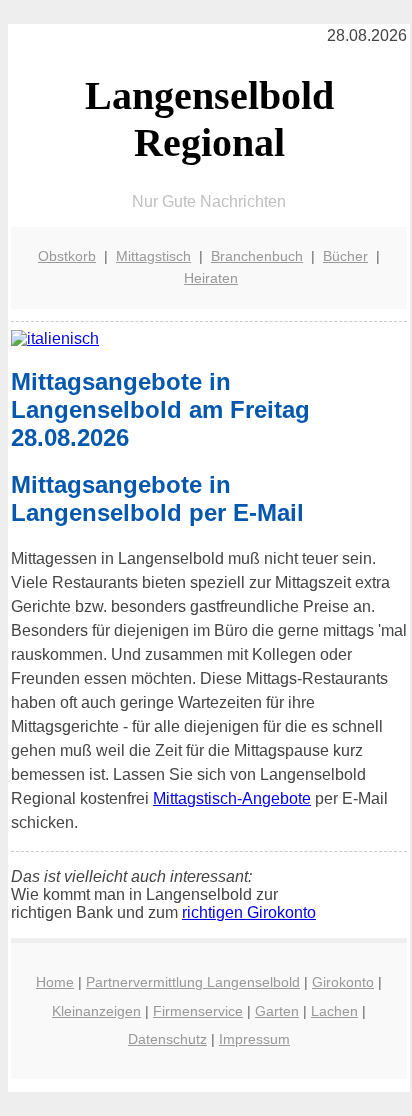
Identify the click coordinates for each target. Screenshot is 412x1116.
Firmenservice (198, 1011)
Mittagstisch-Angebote (232, 798)
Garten (277, 1011)
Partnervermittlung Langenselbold (193, 982)
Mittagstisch (153, 256)
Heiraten (211, 278)
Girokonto (343, 982)
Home (55, 982)
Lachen (334, 1011)
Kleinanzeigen (96, 1011)
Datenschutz (167, 1039)
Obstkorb (67, 256)
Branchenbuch (257, 256)
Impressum (254, 1039)
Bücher (345, 256)
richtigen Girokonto (249, 912)
